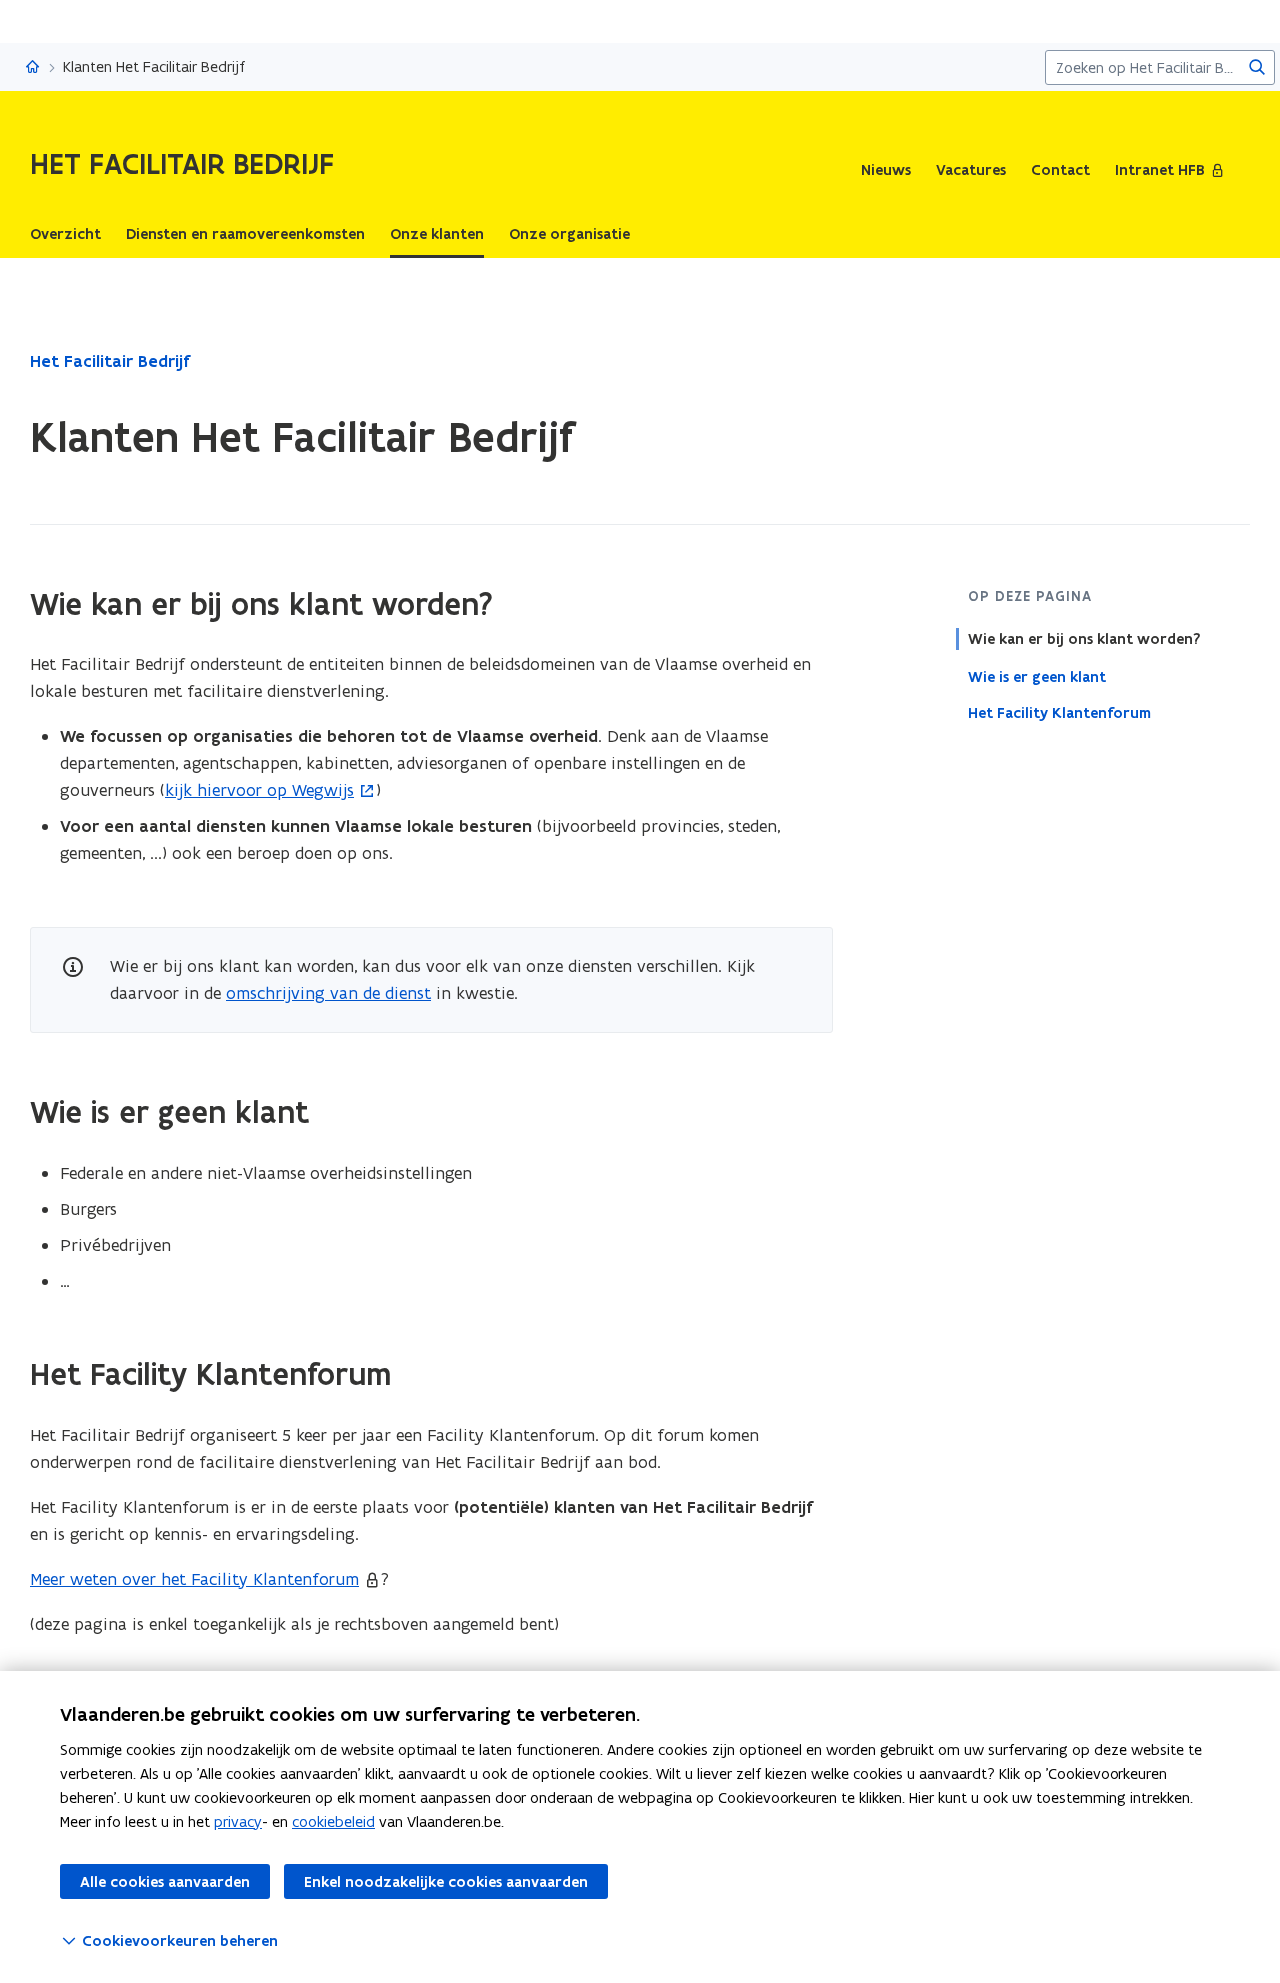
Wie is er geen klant (1037, 676)
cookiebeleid (333, 1821)
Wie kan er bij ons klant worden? (1084, 639)
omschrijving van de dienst (328, 993)
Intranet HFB (1160, 170)
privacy (238, 1821)
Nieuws (886, 170)
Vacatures (971, 170)
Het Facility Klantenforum (1059, 713)
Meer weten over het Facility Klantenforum (194, 1579)
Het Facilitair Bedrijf (109, 361)
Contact (1060, 170)
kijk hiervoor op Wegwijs (259, 790)
